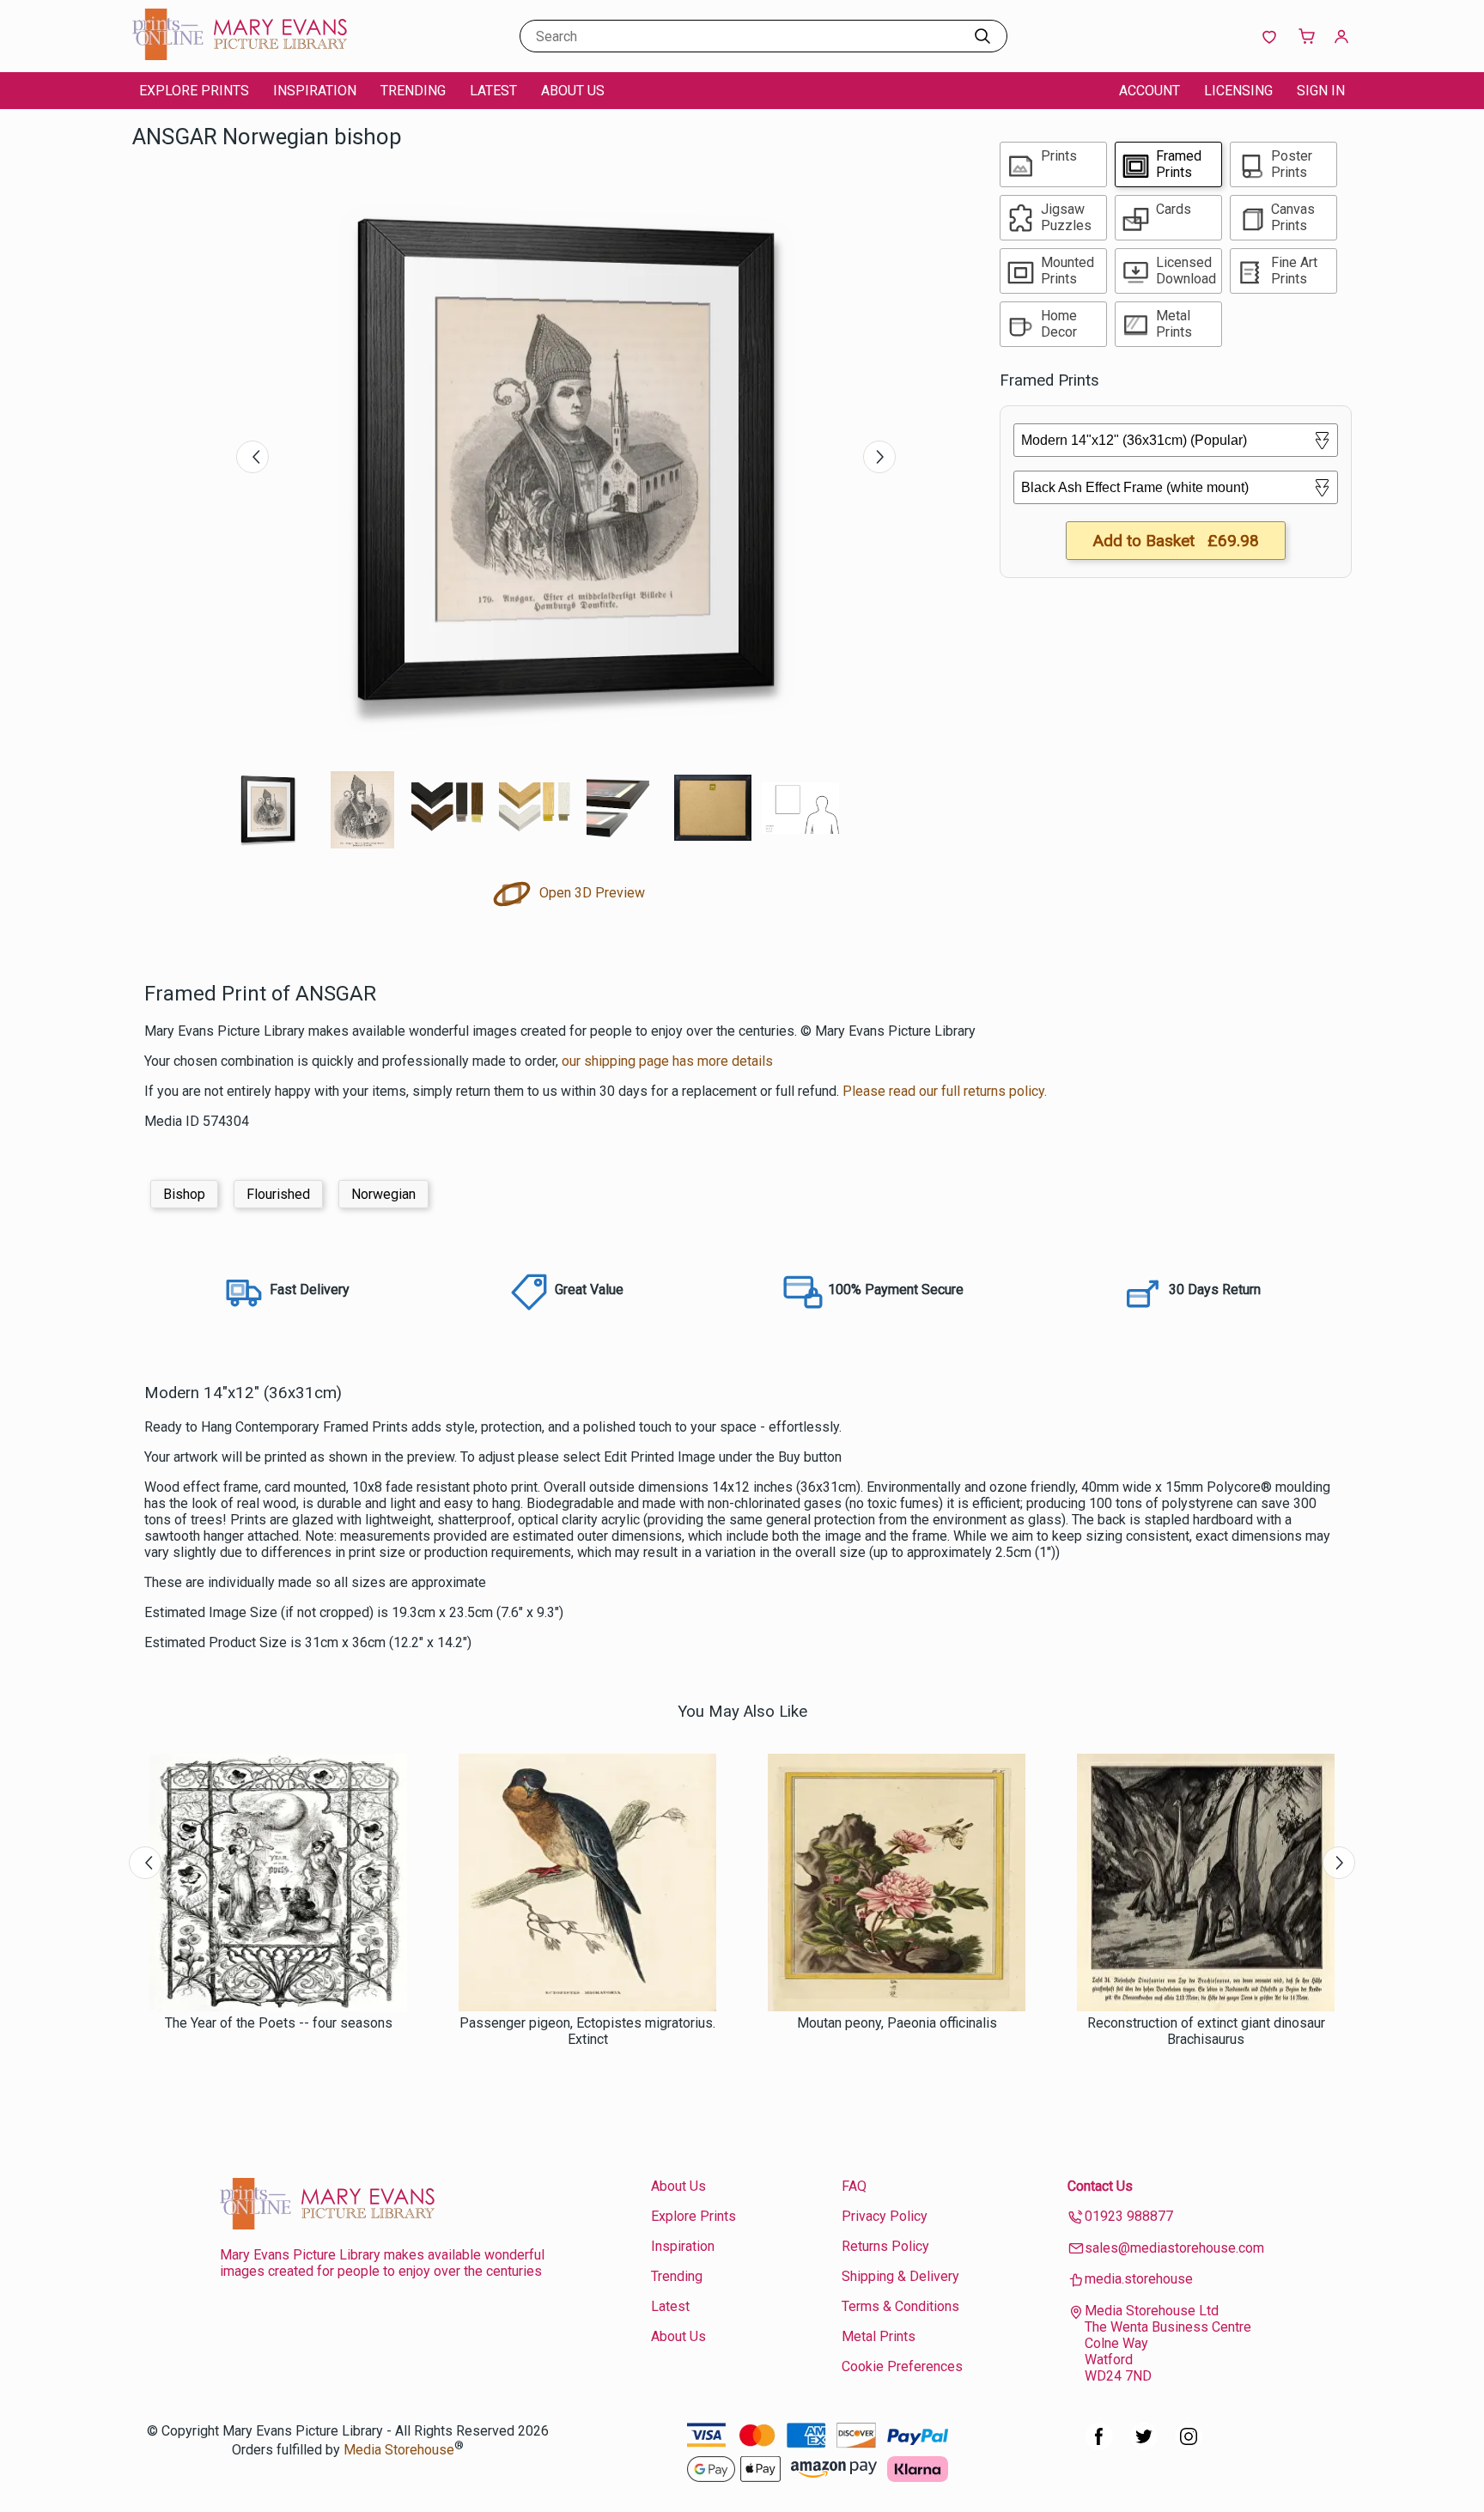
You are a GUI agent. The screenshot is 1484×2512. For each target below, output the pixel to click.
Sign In (1321, 91)
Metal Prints (879, 2336)
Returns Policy (885, 2246)
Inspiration (315, 91)
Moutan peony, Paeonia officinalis (897, 2023)
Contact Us (1100, 2186)
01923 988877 (1129, 2216)
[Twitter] (1144, 2445)
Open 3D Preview (590, 893)
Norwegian (383, 1194)
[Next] (879, 457)
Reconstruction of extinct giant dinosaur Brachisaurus (1206, 2031)
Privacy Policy (885, 2216)
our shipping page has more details (667, 1061)
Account (1149, 91)
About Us (573, 91)
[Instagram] (1189, 2445)
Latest (493, 91)
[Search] (982, 36)
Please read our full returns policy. (945, 1091)
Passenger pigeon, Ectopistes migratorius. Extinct (587, 2031)
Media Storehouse (399, 2450)
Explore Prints (194, 91)
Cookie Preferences (902, 2366)
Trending (413, 91)
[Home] (240, 55)
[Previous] (252, 457)
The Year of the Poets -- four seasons (279, 2023)
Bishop (184, 1194)
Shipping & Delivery (900, 2276)
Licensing (1238, 91)
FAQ (854, 2186)
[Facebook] (1099, 2445)
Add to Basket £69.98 (1176, 541)
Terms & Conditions (900, 2306)
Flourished (278, 1194)
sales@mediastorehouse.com (1174, 2248)
